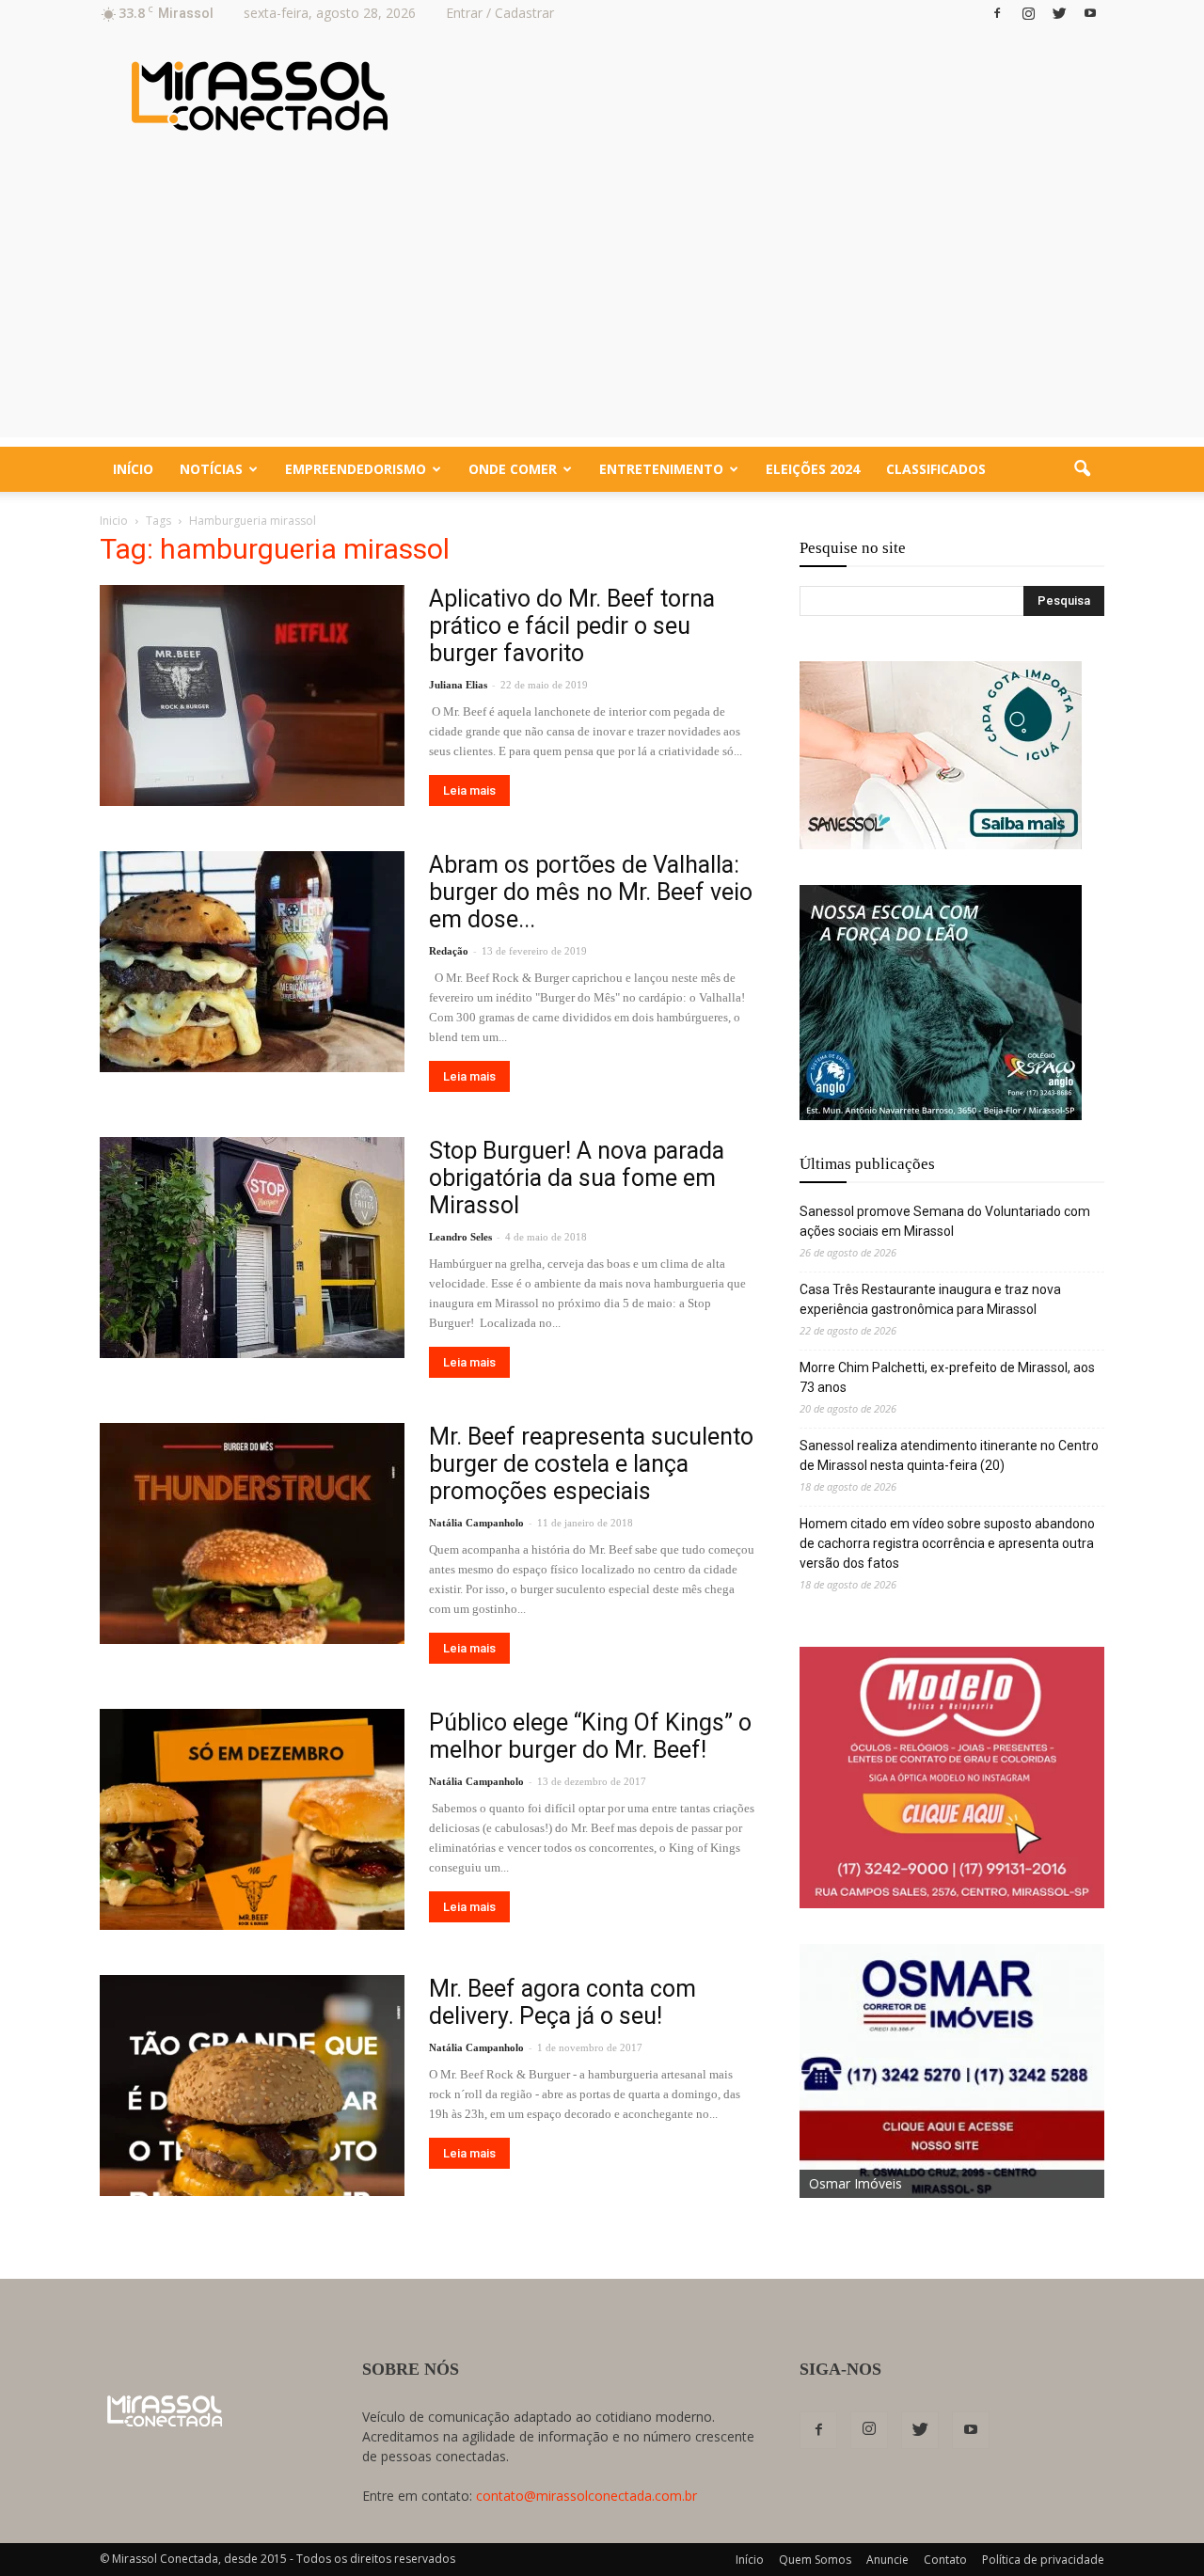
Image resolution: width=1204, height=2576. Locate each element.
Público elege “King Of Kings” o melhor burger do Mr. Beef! (590, 1736)
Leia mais (469, 790)
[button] (1082, 469)
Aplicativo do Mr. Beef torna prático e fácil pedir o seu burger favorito (572, 626)
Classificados (936, 469)
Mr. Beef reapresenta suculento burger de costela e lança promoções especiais (591, 1464)
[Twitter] (1059, 13)
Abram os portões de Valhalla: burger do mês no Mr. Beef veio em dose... (591, 892)
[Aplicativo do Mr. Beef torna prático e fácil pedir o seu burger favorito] (252, 695)
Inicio (114, 521)
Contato (945, 2560)
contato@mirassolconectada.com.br (586, 2496)
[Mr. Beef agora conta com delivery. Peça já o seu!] (252, 2086)
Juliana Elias (458, 685)
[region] (941, 755)
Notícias (211, 469)
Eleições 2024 (813, 469)
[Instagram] (1028, 13)
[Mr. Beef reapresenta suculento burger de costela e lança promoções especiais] (252, 1533)
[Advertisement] (602, 306)
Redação (449, 951)
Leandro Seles (460, 1237)
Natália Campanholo (476, 1523)
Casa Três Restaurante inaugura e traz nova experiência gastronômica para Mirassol (930, 1299)
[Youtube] (1090, 13)
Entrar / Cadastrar (500, 13)
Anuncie (887, 2560)
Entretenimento (661, 469)
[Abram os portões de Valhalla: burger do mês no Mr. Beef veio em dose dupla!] (252, 962)
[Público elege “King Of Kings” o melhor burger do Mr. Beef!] (252, 1819)
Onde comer (513, 469)
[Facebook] (997, 13)
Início (133, 469)
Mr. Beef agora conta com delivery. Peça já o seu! (562, 2002)
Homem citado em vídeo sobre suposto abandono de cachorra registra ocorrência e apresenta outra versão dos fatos (947, 1543)
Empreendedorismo (356, 469)
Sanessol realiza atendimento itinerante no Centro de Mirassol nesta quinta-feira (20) (949, 1455)
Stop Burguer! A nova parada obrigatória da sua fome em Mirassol (577, 1178)
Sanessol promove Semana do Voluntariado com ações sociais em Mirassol (945, 1221)
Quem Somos (815, 2560)
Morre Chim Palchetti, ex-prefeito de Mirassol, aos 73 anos (947, 1377)
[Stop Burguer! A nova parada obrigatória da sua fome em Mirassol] (252, 1248)
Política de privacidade (1043, 2560)
